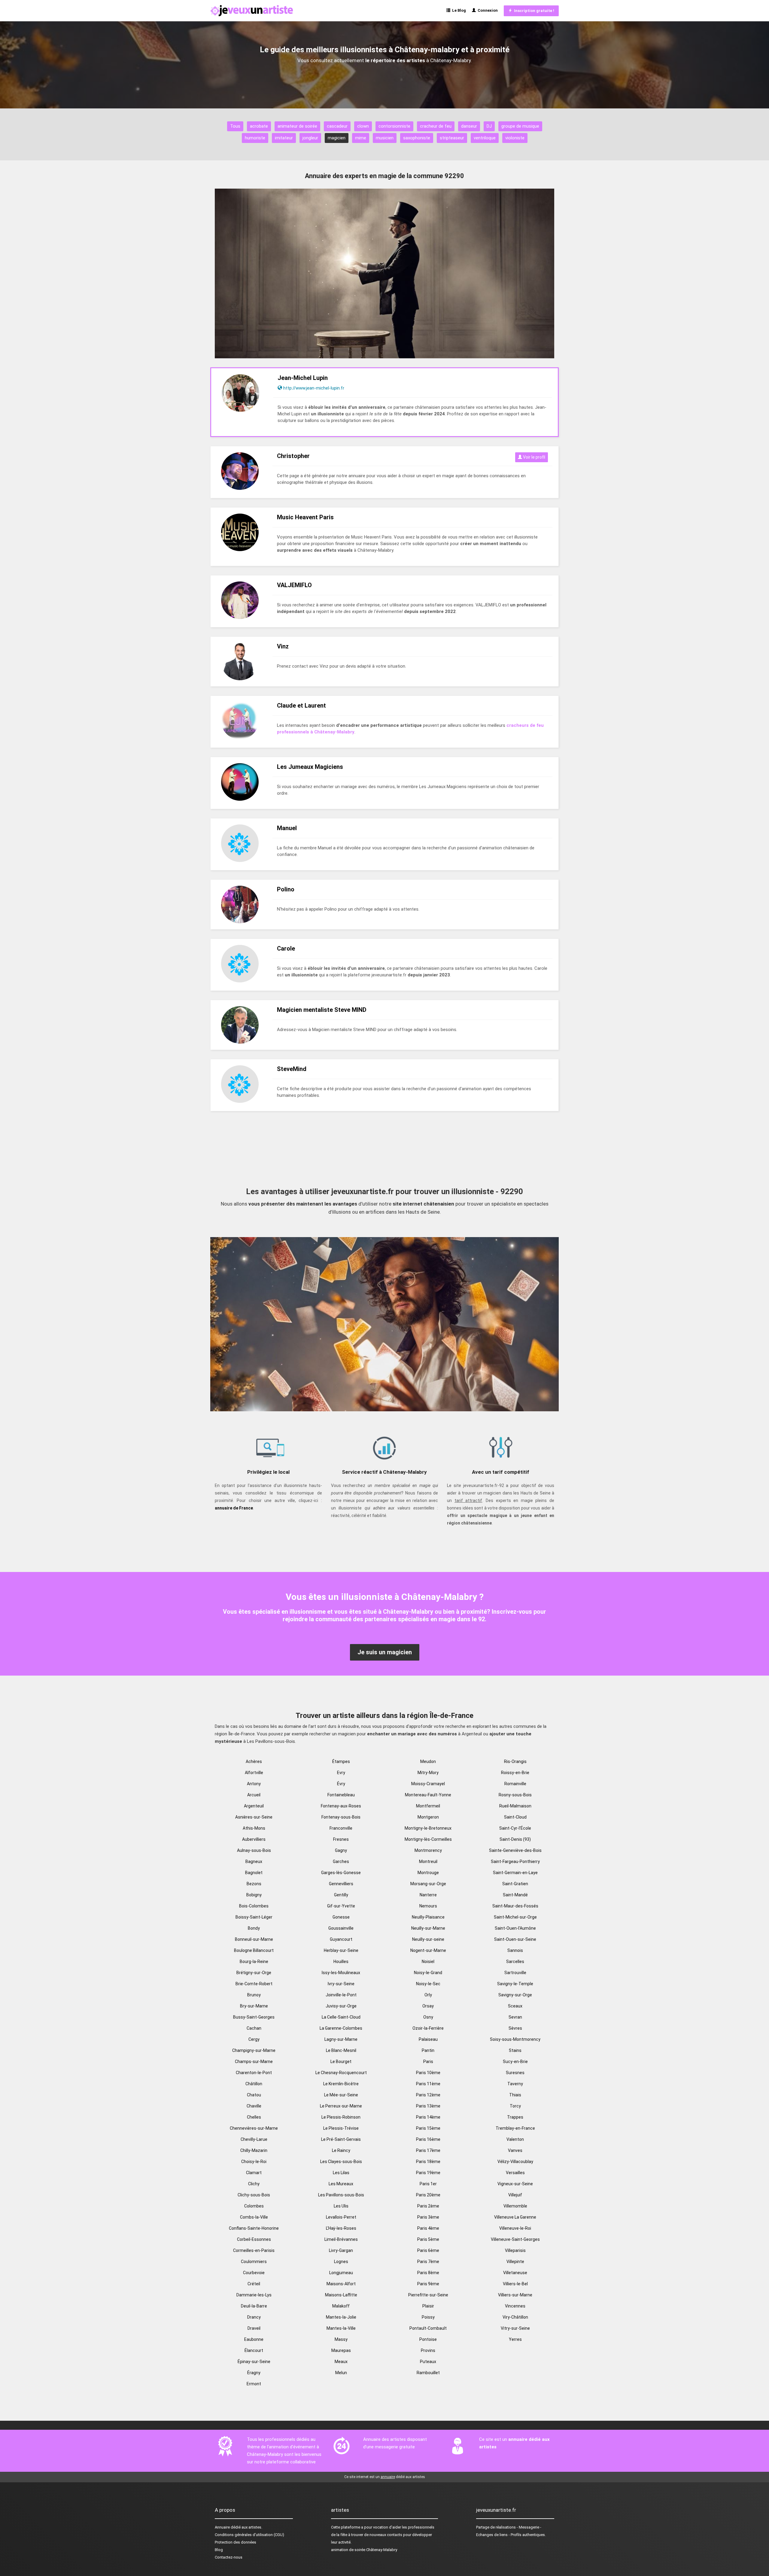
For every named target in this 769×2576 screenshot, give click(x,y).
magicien (337, 138)
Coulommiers (254, 2262)
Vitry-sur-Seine (515, 2328)
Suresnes (515, 2073)
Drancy (254, 2317)
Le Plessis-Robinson (341, 2117)
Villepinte (515, 2262)
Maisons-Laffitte (341, 2295)
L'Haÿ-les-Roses (341, 2228)
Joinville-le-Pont (341, 1995)
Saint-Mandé (515, 1895)
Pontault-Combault (428, 2328)
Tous (235, 126)
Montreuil (428, 1861)
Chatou (254, 2095)
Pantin (428, 2050)
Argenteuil (254, 1806)
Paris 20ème (428, 2195)
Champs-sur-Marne (254, 2062)
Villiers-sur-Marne (515, 2295)
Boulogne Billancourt (254, 1950)
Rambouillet (428, 2373)
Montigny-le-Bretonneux (428, 1828)
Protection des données (236, 2542)
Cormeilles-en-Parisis (254, 2250)
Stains (515, 2050)
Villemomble (515, 2206)
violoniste (515, 138)
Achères (254, 1761)
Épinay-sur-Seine (254, 2362)
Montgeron (428, 1817)
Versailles (515, 2173)
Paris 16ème (428, 2139)
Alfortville (254, 1773)
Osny (428, 2017)
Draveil (254, 2328)
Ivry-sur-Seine (341, 1984)
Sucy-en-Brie (515, 2062)
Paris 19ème (428, 2173)
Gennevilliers (341, 1884)
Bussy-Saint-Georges (254, 2017)
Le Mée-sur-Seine (341, 2095)
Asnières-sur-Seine (254, 1817)
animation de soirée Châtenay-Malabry (364, 2550)
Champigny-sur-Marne (254, 2050)
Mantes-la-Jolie (341, 2317)
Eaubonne (254, 2339)
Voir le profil (534, 457)
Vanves (515, 2150)
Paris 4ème (428, 2228)
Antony (254, 1784)
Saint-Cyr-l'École (515, 1828)
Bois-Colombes (254, 1906)
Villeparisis (515, 2250)
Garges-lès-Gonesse (341, 1873)
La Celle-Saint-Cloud (341, 2017)
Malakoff (341, 2306)
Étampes (341, 1761)
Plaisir (428, 2306)
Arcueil (254, 1795)
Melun (341, 2373)
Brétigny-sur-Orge (254, 1973)
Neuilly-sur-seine (428, 1939)
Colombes (254, 2206)
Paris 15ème (428, 2128)
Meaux (341, 2362)
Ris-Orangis (515, 1761)
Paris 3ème (428, 2217)
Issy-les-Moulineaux (341, 1973)
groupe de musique (520, 126)
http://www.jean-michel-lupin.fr (314, 388)
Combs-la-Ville (254, 2217)
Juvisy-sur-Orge (341, 2006)
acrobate (259, 126)
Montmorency (428, 1850)
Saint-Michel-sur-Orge (515, 1917)
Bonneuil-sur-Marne (254, 1939)
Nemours (428, 1906)
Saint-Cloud (515, 1817)
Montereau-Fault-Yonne (428, 1795)
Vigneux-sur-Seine (515, 2184)
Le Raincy (341, 2150)
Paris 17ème (428, 2150)
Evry (341, 1773)
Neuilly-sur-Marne (428, 1928)
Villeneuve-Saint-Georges (515, 2239)
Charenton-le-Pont (254, 2073)
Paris (428, 2062)
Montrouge (428, 1873)
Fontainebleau (341, 1795)
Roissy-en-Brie (515, 1773)
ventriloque (485, 138)
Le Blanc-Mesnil (341, 2050)
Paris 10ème (428, 2073)
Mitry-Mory (428, 1773)
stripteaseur (452, 138)
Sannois (515, 1950)
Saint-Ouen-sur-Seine (515, 1939)
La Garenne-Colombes (341, 2028)
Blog (219, 2550)
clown (363, 126)
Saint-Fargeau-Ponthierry (515, 1861)
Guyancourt (341, 1939)
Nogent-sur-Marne (428, 1950)
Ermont (254, 2384)
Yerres (515, 2339)
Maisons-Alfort (341, 2284)
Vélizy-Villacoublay (515, 2162)
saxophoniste (417, 138)
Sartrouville (515, 1973)
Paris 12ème (428, 2095)
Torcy (515, 2106)
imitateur (284, 138)
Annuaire (222, 2527)
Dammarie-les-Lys (254, 2295)
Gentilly (341, 1895)
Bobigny (254, 1895)
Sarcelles (515, 1962)
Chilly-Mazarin (254, 2150)
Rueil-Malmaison (515, 1806)
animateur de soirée (297, 126)
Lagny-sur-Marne (341, 2039)
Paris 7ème (428, 2262)
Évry (341, 1784)
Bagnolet (254, 1873)
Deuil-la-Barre (254, 2306)
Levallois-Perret (341, 2217)
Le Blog (458, 10)
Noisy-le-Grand (428, 1973)
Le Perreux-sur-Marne (341, 2106)
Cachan (254, 2028)
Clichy (254, 2184)
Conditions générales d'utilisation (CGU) (249, 2535)
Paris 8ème (428, 2273)
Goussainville (341, 1928)
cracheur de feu (436, 126)
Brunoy (254, 1995)
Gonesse (341, 1917)
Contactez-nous (229, 2557)
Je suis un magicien (385, 1652)
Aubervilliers (254, 1839)
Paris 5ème (428, 2239)
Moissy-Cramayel (428, 1784)
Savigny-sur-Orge (515, 1995)
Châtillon (254, 2084)
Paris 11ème (428, 2084)
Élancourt (254, 2350)
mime (361, 138)
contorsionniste (394, 126)
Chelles (254, 2117)
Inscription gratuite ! (533, 11)
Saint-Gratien (515, 1884)
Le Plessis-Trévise (341, 2128)
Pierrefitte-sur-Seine (428, 2295)
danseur (469, 126)
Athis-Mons (254, 1828)
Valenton (515, 2139)
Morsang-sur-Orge (428, 1884)
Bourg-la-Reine (254, 1962)
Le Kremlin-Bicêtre (341, 2084)
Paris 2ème (428, 2206)
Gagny (341, 1850)
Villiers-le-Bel (515, 2284)
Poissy (428, 2317)
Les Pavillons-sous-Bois (341, 2195)
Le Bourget (341, 2062)
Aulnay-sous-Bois (254, 1850)
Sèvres (515, 2028)
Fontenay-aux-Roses (341, 1806)
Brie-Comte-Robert (254, 1984)
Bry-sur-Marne (254, 2006)
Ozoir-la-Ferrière (428, 2028)
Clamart (254, 2173)
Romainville (515, 1784)
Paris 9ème (428, 2284)
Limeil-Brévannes (341, 2239)
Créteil (254, 2284)
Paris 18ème (428, 2162)
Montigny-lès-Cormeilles (428, 1839)
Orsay (428, 2006)
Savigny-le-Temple (515, 1984)
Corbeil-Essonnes (254, 2239)
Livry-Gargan (341, 2250)
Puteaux (428, 2362)
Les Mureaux (341, 2184)
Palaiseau (428, 2039)
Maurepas (341, 2350)
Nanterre (428, 1895)
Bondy (254, 1928)
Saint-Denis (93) (515, 1839)
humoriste (255, 138)
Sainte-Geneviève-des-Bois (515, 1850)
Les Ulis (341, 2206)
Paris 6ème (428, 2250)
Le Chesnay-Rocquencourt (341, 2073)
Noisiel (428, 1962)
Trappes (515, 2117)
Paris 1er (428, 2184)
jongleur (310, 138)
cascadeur (337, 126)
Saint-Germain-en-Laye (515, 1873)
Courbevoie (254, 2273)
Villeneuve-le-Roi (515, 2228)
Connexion (487, 10)
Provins (428, 2350)
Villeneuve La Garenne (515, 2217)
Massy (341, 2339)
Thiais (515, 2095)
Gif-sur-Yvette (341, 1906)
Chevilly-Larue (254, 2139)
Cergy (254, 2039)
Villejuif (515, 2195)
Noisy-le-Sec (428, 1984)
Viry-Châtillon (515, 2317)
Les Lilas (341, 2173)
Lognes (341, 2262)
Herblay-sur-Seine (341, 1950)
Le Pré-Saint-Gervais (341, 2139)
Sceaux (515, 2006)
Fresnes (341, 1839)
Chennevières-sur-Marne (254, 2128)
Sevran (515, 2017)
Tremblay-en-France (515, 2128)
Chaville (254, 2106)
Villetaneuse (515, 2273)
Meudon (428, 1761)
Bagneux (254, 1861)
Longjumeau (341, 2273)
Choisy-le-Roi (254, 2162)
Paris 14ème (428, 2117)
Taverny (515, 2084)
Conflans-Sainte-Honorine (254, 2228)
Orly (428, 1995)
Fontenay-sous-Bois (341, 1817)
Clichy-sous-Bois (254, 2195)
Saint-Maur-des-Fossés (515, 1906)
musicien (385, 138)
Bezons (254, 1884)
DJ (489, 126)
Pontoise (428, 2339)
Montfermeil (428, 1806)
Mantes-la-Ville (341, 2328)
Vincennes (515, 2306)
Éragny (254, 2373)
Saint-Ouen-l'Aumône (515, 1928)
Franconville (341, 1828)
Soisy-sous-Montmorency (515, 2039)
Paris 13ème (428, 2106)
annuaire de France (234, 1508)
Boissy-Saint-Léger (254, 1917)
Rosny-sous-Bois (515, 1795)
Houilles (341, 1962)
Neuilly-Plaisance (428, 1917)
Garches (341, 1861)
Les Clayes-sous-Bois (341, 2162)
